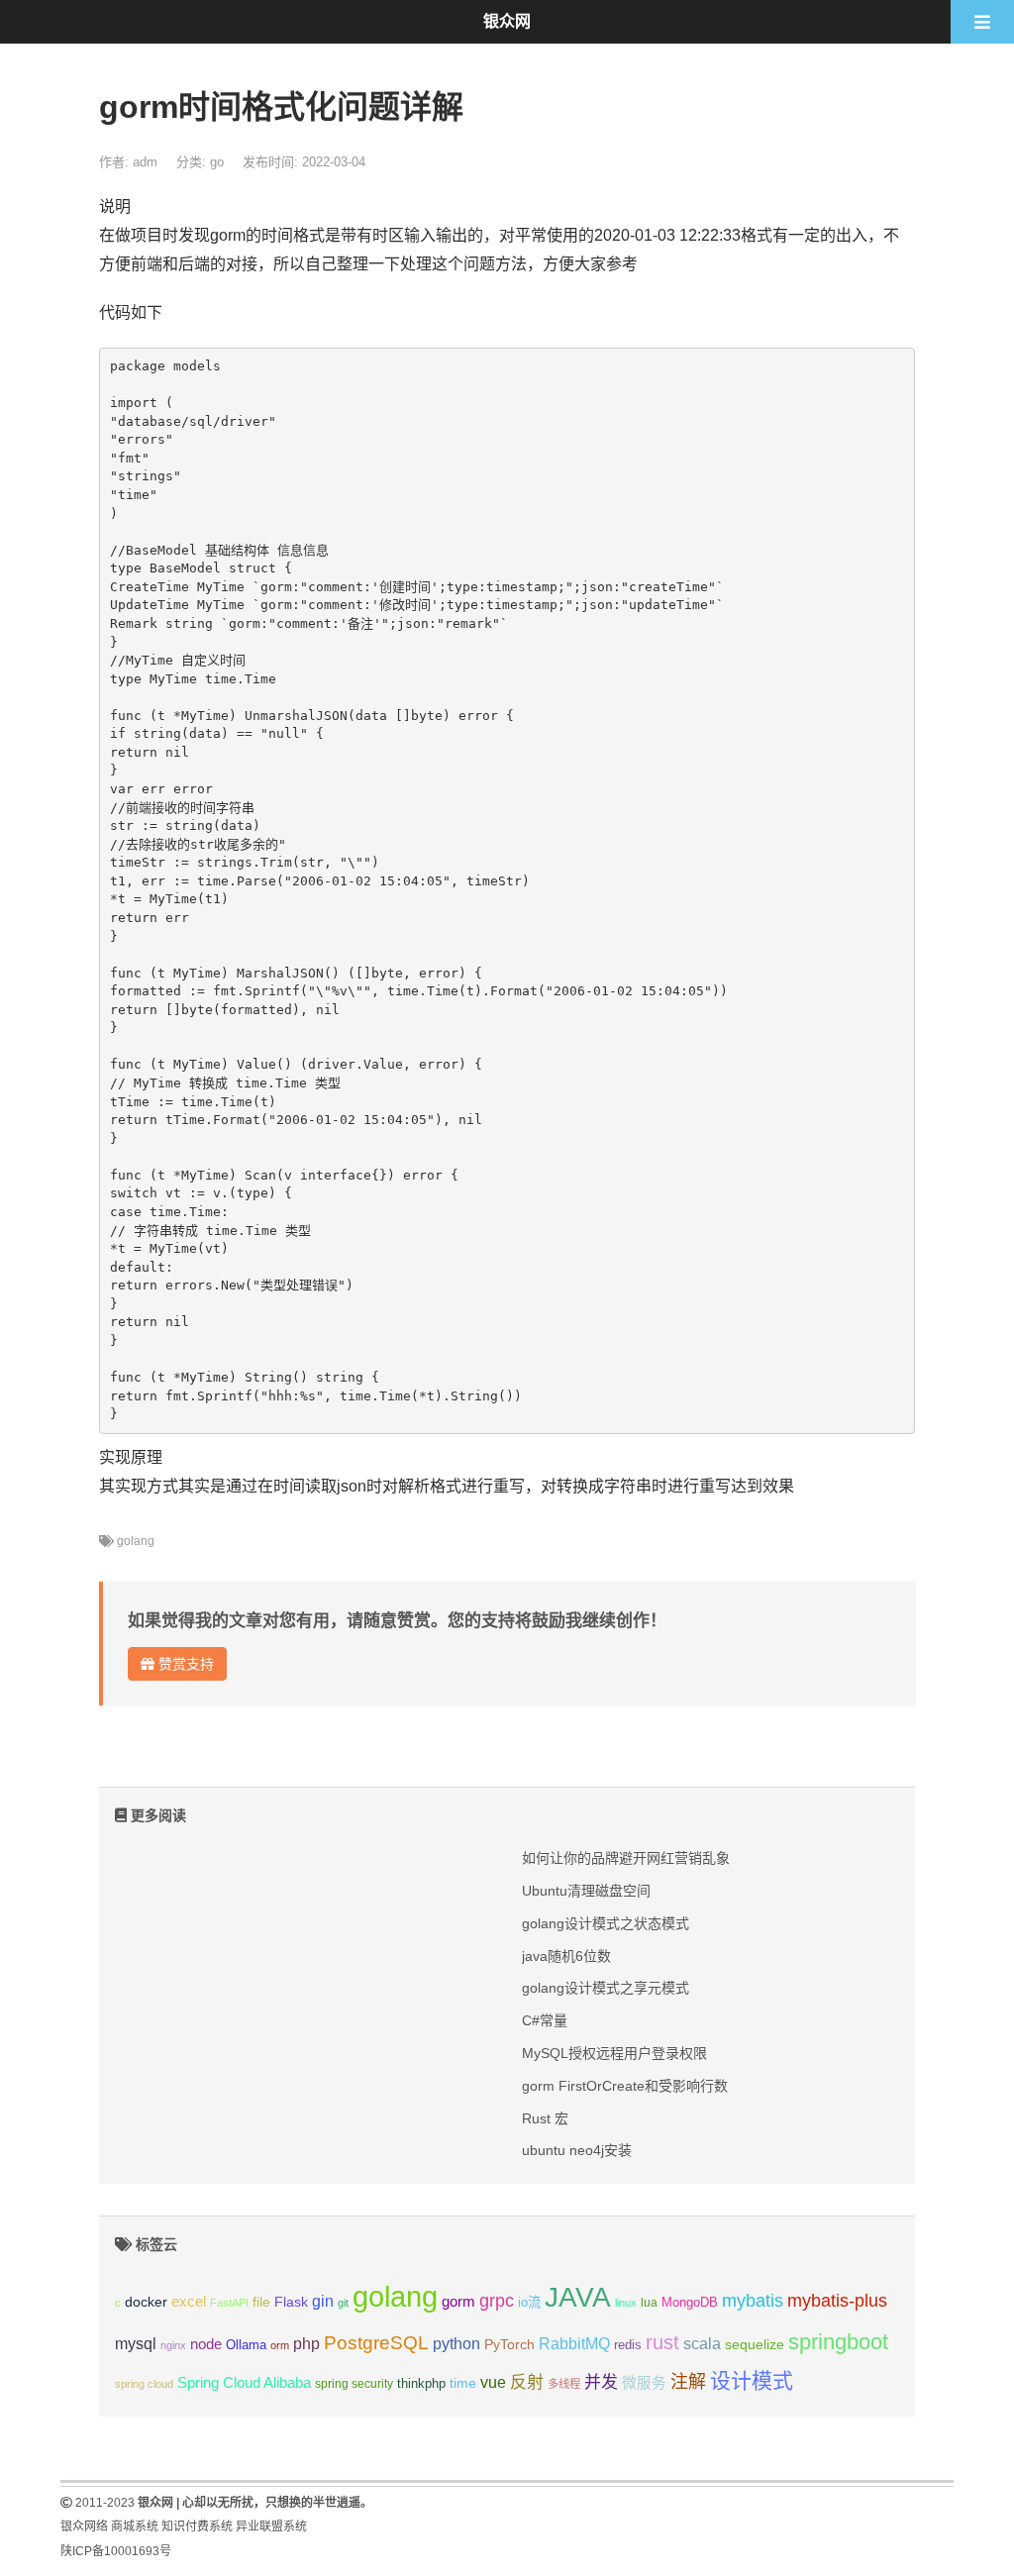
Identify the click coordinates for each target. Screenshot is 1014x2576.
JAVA (578, 2297)
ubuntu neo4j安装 (577, 2150)
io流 (529, 2302)
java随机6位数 (566, 1956)
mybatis (753, 2301)
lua (649, 2303)
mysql (136, 2344)
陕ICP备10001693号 (116, 2551)
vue (493, 2382)
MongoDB (690, 2302)
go (217, 162)
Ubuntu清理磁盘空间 (586, 1891)
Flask (291, 2302)
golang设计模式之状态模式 (606, 1923)
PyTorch (509, 2344)
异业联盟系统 (271, 2526)
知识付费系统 (197, 2526)
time (463, 2383)
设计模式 (752, 2380)
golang (136, 1541)
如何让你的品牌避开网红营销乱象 (626, 1858)
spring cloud (144, 2384)
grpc (497, 2301)
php (306, 2344)
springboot (838, 2342)
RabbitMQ (574, 2344)
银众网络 (84, 2526)
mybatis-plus (837, 2301)
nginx (173, 2345)
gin (323, 2301)
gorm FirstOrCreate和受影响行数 (625, 2086)
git (343, 2303)
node (206, 2344)
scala (702, 2343)
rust (662, 2342)
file (261, 2302)
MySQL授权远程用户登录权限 (614, 2053)
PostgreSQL (376, 2343)
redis (628, 2345)
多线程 (564, 2384)
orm (280, 2345)
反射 (527, 2382)
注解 (688, 2382)
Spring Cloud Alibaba (244, 2383)
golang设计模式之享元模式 (606, 1988)
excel (189, 2302)
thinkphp (421, 2384)
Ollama (246, 2345)
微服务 (644, 2383)
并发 (601, 2382)
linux (626, 2303)
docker (146, 2302)
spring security (354, 2384)
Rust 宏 (545, 2118)
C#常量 (545, 2020)
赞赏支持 (184, 1664)
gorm (458, 2302)
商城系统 (135, 2526)
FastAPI (229, 2303)
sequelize (755, 2344)
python (456, 2344)
